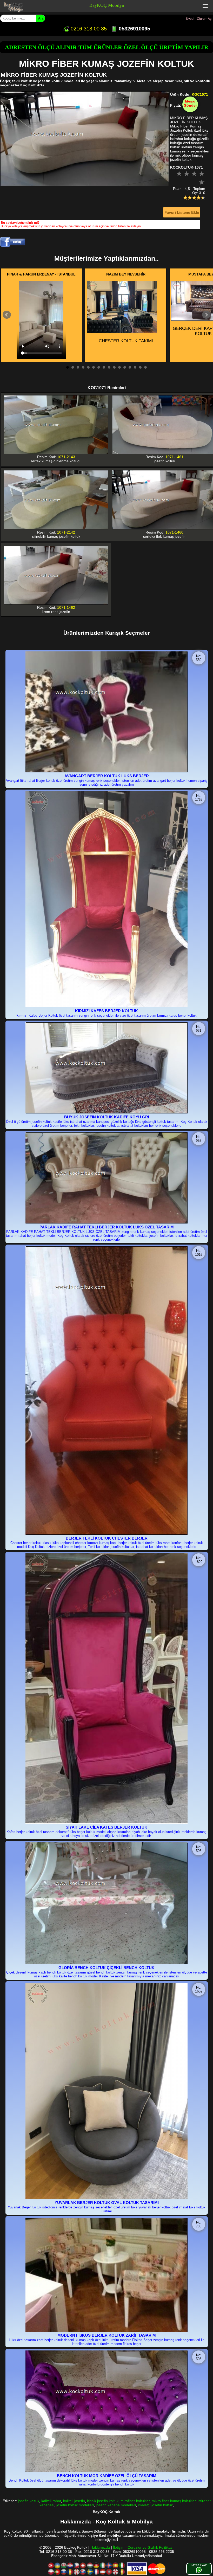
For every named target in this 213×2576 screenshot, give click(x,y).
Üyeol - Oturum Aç (199, 19)
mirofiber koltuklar (135, 2501)
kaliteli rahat (51, 2501)
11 (119, 367)
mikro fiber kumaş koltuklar (174, 2501)
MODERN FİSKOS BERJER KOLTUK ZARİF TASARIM (107, 2335)
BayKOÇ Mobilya (107, 5)
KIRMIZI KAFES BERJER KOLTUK (106, 1011)
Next (206, 315)
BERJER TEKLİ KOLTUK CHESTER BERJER (107, 1538)
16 (145, 367)
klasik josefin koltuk (103, 2501)
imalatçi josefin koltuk (155, 2505)
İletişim (119, 2547)
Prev (7, 315)
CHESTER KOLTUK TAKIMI (126, 341)
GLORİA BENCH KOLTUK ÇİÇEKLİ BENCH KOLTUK (106, 1968)
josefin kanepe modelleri (116, 2505)
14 (135, 367)
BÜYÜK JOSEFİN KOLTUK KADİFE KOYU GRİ (107, 1117)
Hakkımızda (100, 2547)
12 (125, 367)
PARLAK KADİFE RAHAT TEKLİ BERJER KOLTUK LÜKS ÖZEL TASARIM (107, 1227)
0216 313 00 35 (88, 29)
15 (140, 367)
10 (114, 367)
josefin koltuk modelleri (75, 2505)
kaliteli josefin (74, 2501)
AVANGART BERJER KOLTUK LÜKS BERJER (107, 776)
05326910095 (134, 29)
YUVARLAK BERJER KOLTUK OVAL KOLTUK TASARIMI (107, 2203)
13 (130, 367)
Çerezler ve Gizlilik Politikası (151, 2547)
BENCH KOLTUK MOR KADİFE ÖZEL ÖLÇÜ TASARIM (107, 2476)
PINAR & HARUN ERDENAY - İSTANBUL (41, 274)
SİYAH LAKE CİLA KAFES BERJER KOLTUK (106, 1827)
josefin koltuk (29, 2501)
